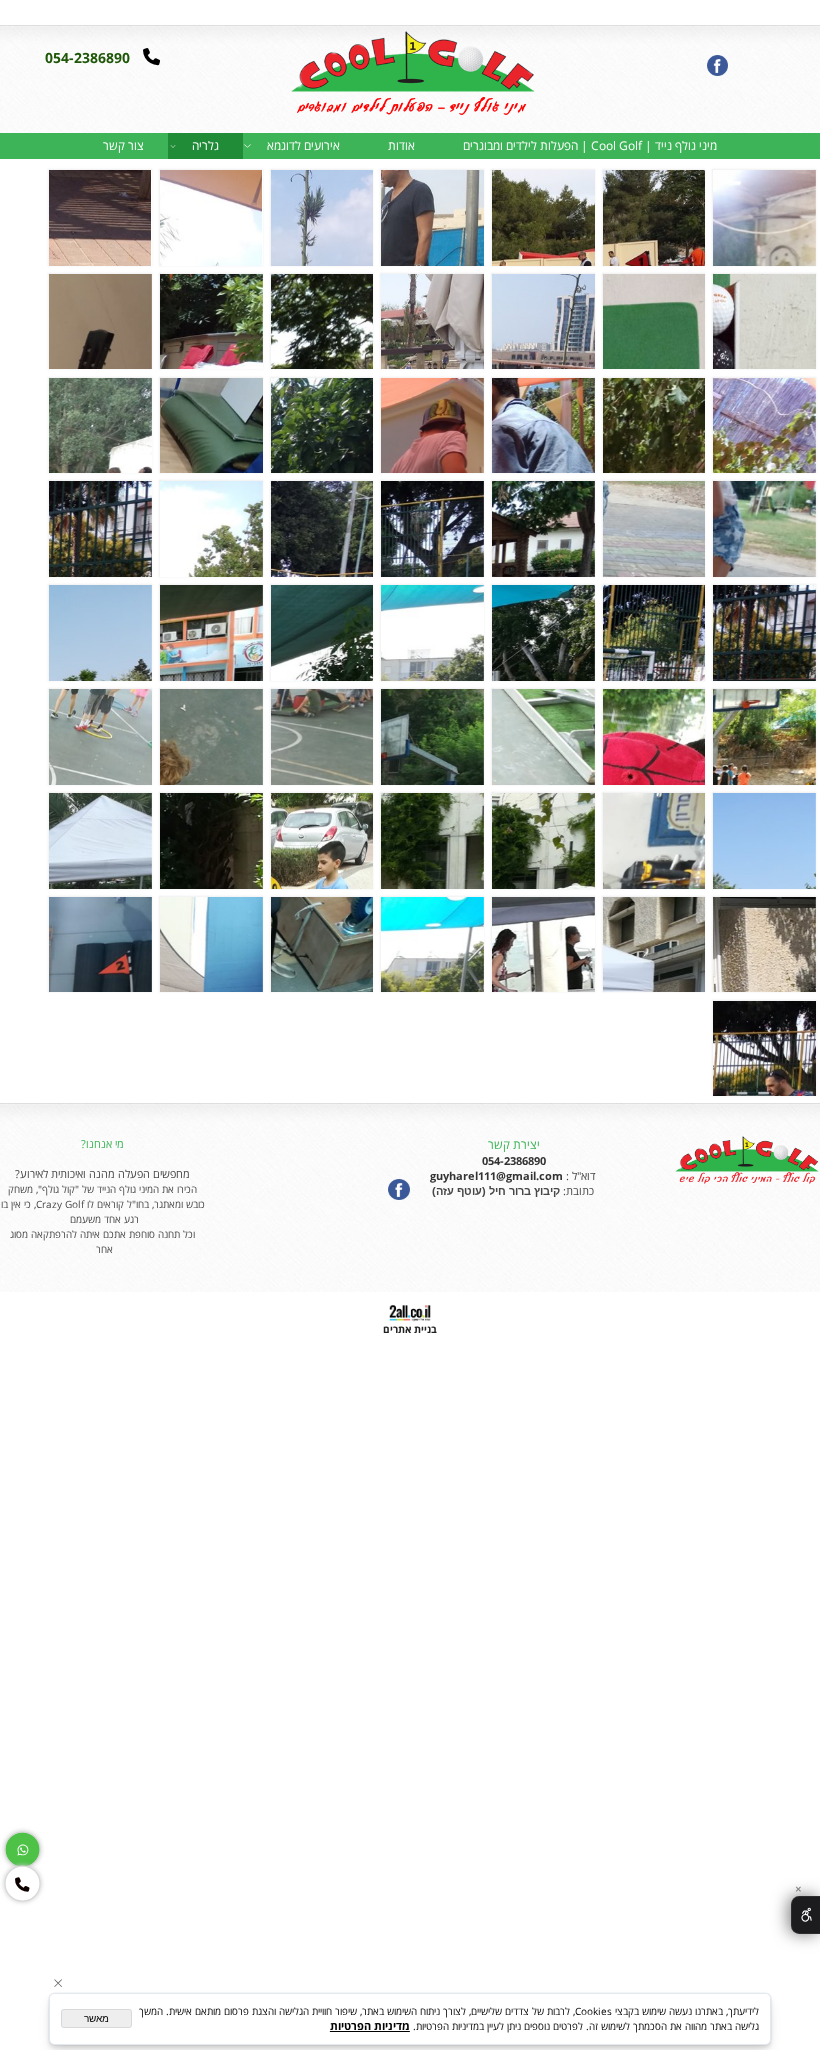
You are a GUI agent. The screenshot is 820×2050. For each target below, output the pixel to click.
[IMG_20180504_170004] (322, 841)
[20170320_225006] (764, 322)
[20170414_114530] (432, 322)
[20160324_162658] (432, 218)
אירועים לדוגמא (303, 145)
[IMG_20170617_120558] (211, 322)
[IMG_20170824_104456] (543, 841)
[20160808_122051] (211, 218)
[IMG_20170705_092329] (100, 426)
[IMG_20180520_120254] (211, 841)
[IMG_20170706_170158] (211, 529)
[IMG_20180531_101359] (654, 945)
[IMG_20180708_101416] (211, 945)
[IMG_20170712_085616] (322, 633)
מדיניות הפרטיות (370, 2025)
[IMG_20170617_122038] (543, 426)
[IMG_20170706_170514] (764, 633)
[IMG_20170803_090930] (432, 737)
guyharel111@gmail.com (495, 1175)
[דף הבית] (410, 78)
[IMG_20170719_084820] (211, 633)
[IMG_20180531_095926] (764, 945)
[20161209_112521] (100, 218)
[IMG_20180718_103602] (100, 945)
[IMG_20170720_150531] (100, 633)
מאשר (96, 2018)
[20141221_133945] (764, 218)
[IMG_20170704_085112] (211, 426)
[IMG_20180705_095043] (432, 945)
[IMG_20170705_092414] (543, 529)
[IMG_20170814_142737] (654, 841)
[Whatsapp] (33, 11)
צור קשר (123, 145)
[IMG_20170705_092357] (654, 529)
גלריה (205, 145)
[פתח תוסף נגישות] (805, 1915)
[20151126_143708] (654, 218)
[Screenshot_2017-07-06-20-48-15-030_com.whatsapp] (764, 1049)
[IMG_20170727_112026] (654, 737)
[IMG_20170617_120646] (100, 322)
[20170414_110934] (543, 322)
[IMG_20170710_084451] (543, 633)
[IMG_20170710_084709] (432, 633)
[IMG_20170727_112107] (543, 737)
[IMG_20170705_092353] (764, 529)
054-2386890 (89, 57)
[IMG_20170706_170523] (654, 633)
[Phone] (11, 11)
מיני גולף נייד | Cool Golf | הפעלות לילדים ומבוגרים (590, 145)
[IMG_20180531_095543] (100, 841)
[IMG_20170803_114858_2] (211, 737)
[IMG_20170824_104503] (432, 841)
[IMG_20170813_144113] (764, 841)
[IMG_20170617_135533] (432, 426)
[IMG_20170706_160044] (432, 529)
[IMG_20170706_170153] (322, 529)
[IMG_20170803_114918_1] (100, 737)
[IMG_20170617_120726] (764, 426)
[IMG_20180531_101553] (543, 945)
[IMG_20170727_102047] (764, 737)
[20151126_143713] (543, 218)
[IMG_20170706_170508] (100, 529)
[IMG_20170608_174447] (322, 322)
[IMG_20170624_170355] (322, 426)
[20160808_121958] (322, 218)
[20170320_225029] (654, 322)
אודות (401, 145)
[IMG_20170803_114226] (322, 737)
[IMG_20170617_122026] (654, 426)
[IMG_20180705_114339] (322, 945)
